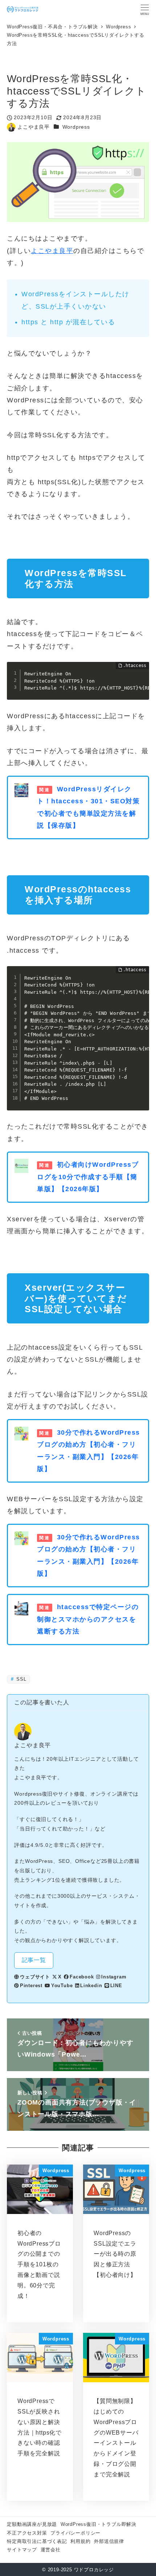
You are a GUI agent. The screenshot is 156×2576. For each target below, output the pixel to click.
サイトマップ (22, 2550)
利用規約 (80, 2541)
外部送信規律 (109, 2541)
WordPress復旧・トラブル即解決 (98, 2524)
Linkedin (91, 1986)
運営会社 (51, 2550)
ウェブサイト (35, 1977)
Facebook (82, 1977)
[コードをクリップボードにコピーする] (141, 677)
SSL (21, 1679)
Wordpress (76, 127)
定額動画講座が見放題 (32, 2524)
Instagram (114, 1977)
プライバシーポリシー (75, 2533)
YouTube (62, 1986)
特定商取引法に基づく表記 (37, 2541)
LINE (116, 1986)
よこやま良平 (52, 251)
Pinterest (31, 1986)
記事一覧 (34, 1960)
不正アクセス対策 (27, 2533)
